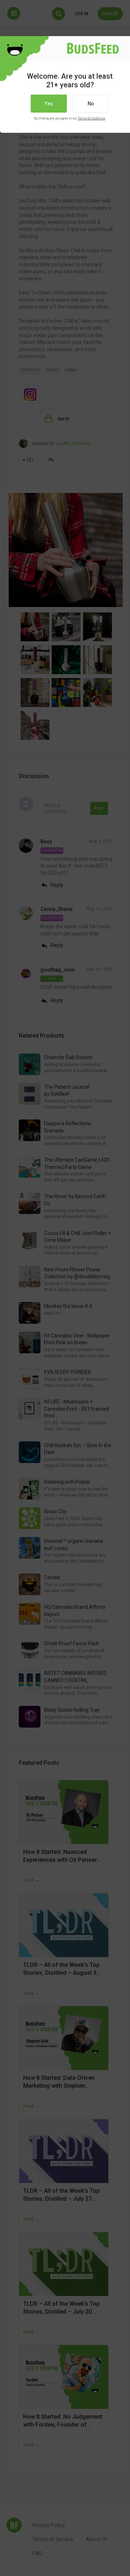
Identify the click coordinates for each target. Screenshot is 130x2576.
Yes (49, 104)
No (91, 104)
